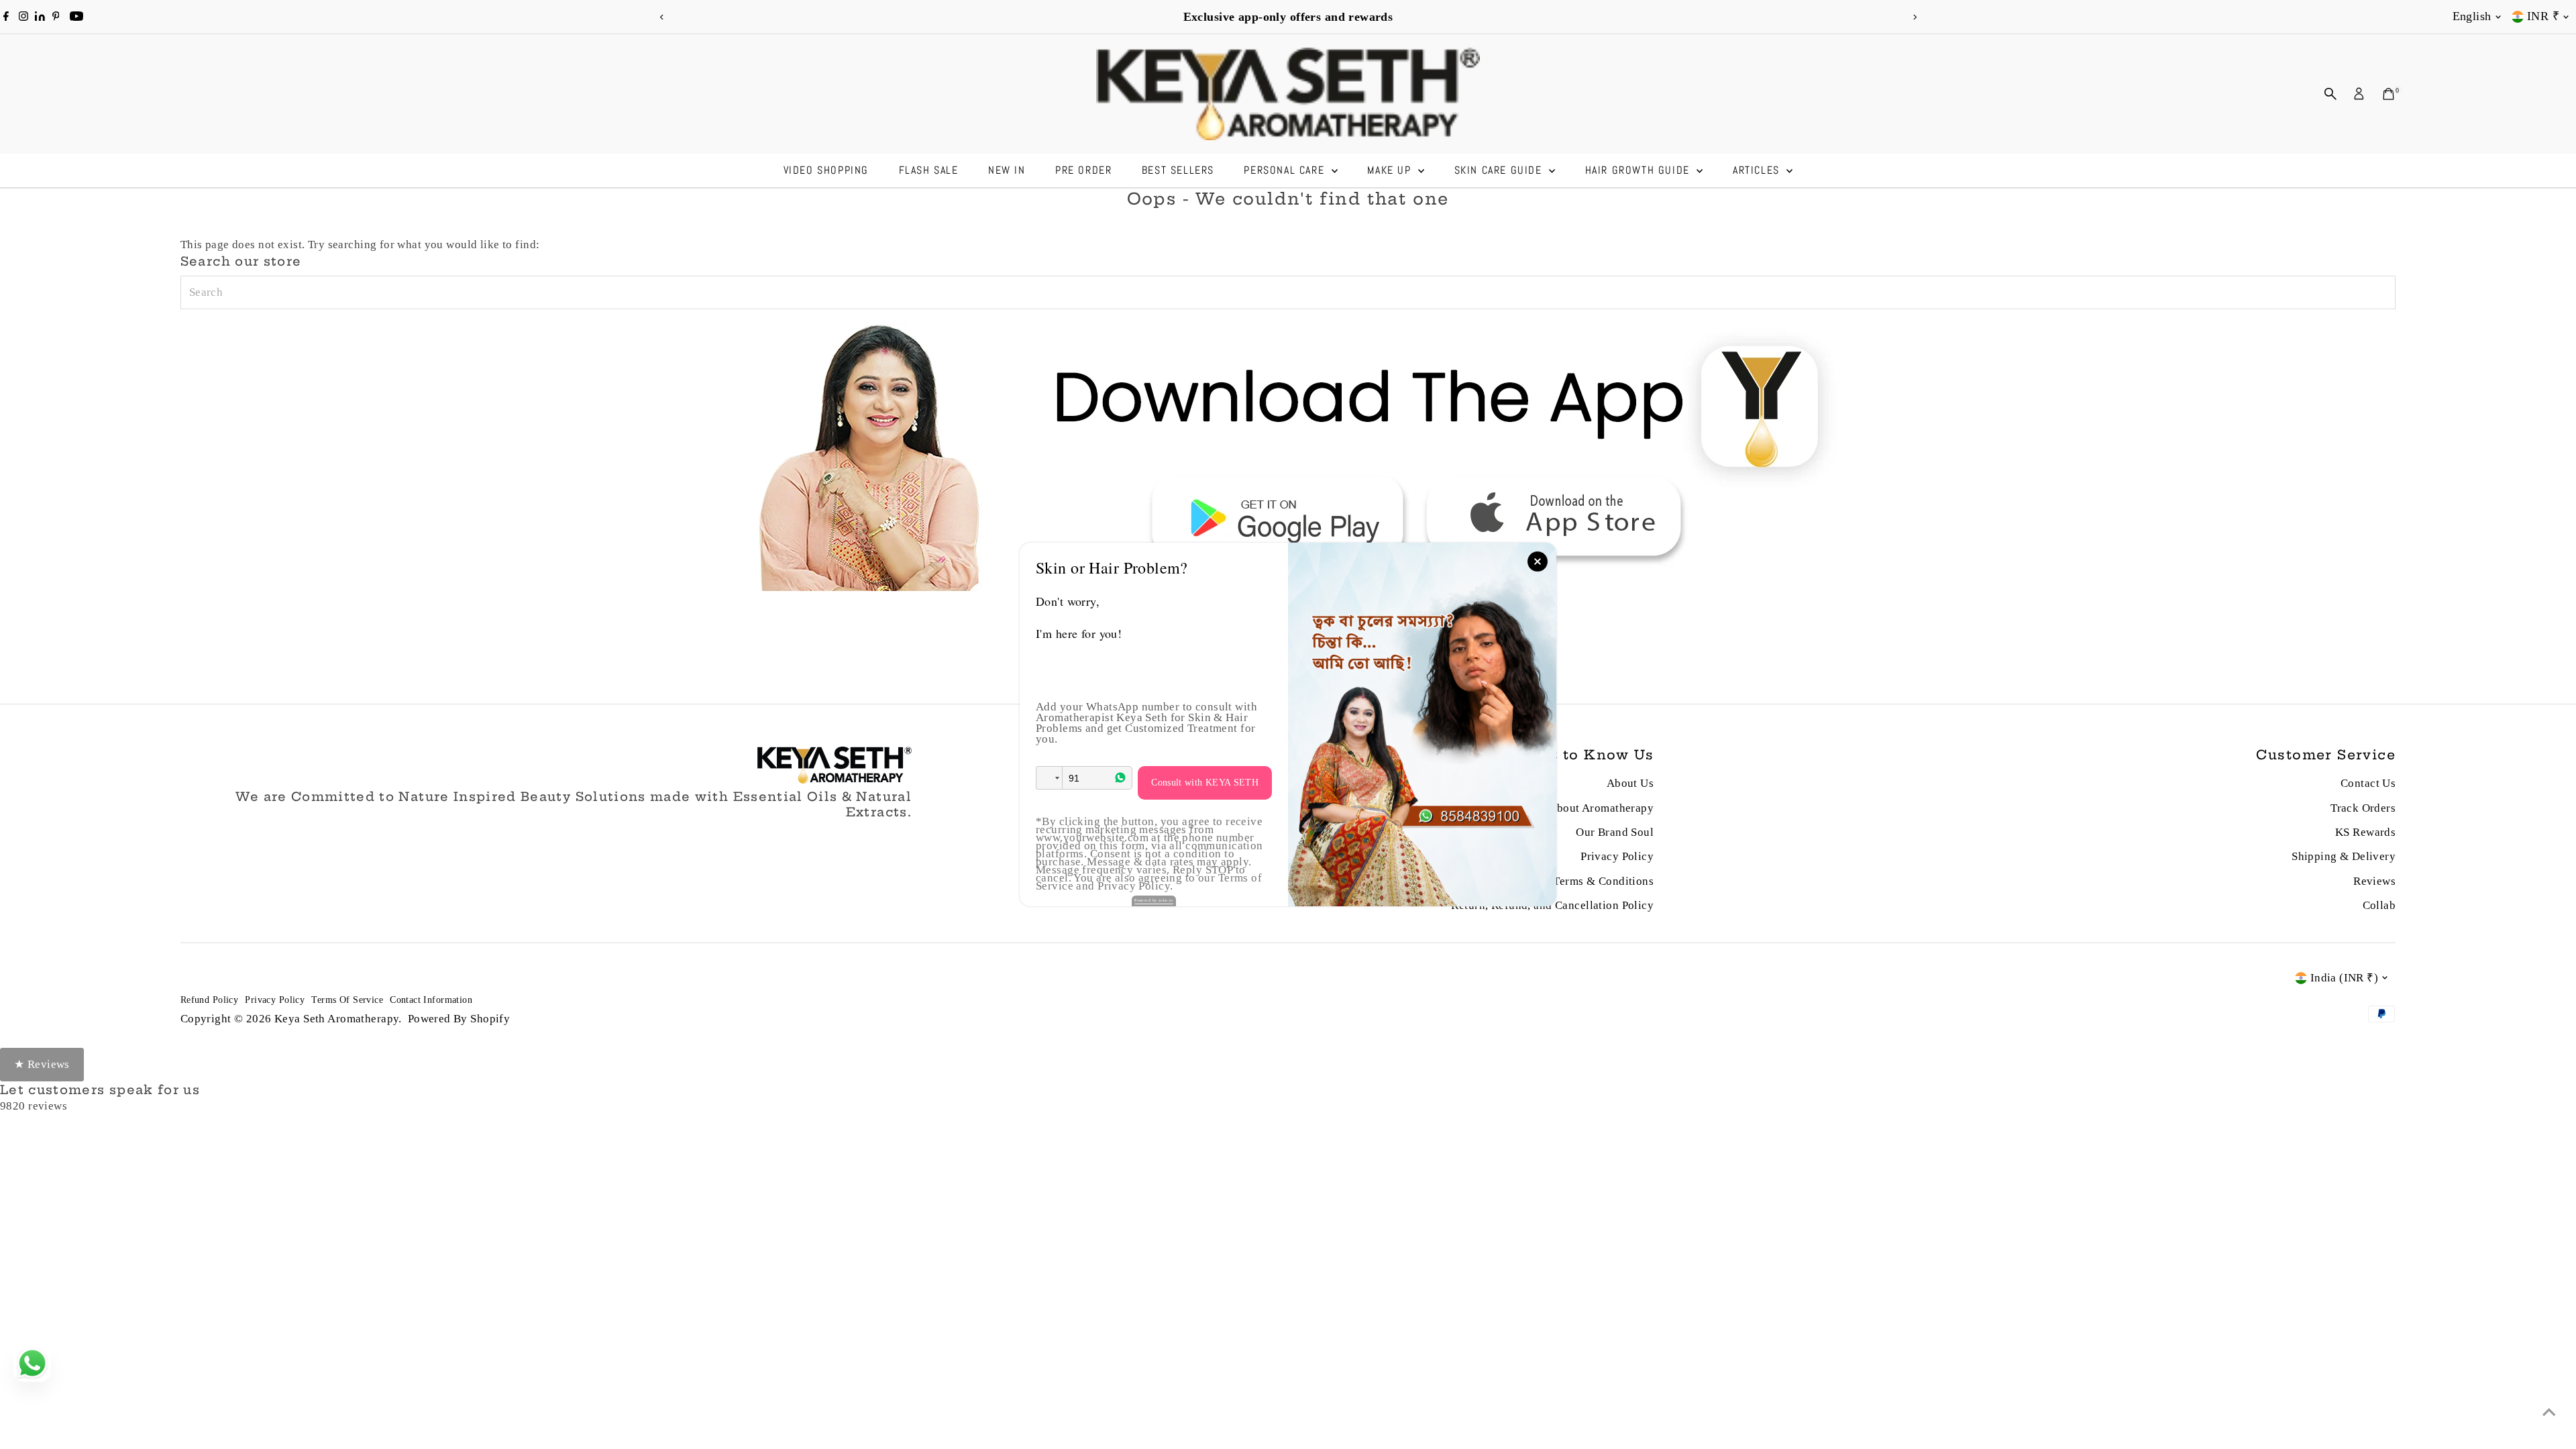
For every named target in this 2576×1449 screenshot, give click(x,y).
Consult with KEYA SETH (1205, 783)
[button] (1049, 778)
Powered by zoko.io (1154, 900)
